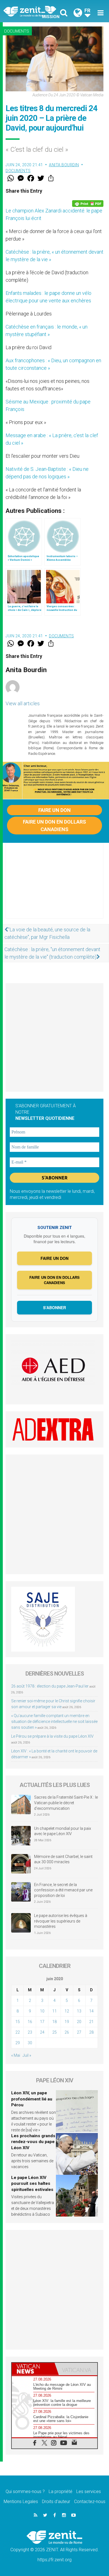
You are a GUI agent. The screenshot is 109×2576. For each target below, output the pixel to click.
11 (54, 2011)
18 (54, 2022)
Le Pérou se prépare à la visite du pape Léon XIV (52, 1736)
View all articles (23, 703)
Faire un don (54, 810)
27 (79, 2032)
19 (67, 2022)
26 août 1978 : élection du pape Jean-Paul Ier (50, 1686)
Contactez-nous (90, 2502)
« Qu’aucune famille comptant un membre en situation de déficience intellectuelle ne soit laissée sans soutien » (54, 1722)
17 (42, 2022)
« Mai (16, 2055)
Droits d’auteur (56, 2502)
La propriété (61, 2491)
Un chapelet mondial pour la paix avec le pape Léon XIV (63, 1831)
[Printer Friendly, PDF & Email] (88, 204)
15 (18, 2022)
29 (18, 2043)
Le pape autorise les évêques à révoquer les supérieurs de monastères (61, 1921)
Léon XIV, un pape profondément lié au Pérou (32, 2099)
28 (91, 2032)
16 (30, 2022)
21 (91, 2022)
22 (18, 2032)
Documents (17, 31)
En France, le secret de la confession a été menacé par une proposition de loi (63, 1890)
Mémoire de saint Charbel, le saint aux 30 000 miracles (63, 1859)
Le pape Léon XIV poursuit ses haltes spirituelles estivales (32, 2184)
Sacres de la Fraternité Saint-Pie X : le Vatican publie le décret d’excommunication (66, 1803)
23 (30, 2032)
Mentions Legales (21, 2502)
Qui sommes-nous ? (25, 2491)
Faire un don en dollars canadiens (54, 826)
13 (79, 2011)
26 (67, 2032)
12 (67, 2011)
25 (54, 2032)
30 (30, 2043)
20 (79, 2022)
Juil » (27, 2055)
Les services (89, 2491)
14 (91, 2011)
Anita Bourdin (64, 165)
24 (42, 2032)
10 (42, 2011)
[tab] (33, 2369)
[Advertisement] (54, 886)
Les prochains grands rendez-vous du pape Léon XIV (33, 2142)
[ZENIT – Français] (31, 11)
